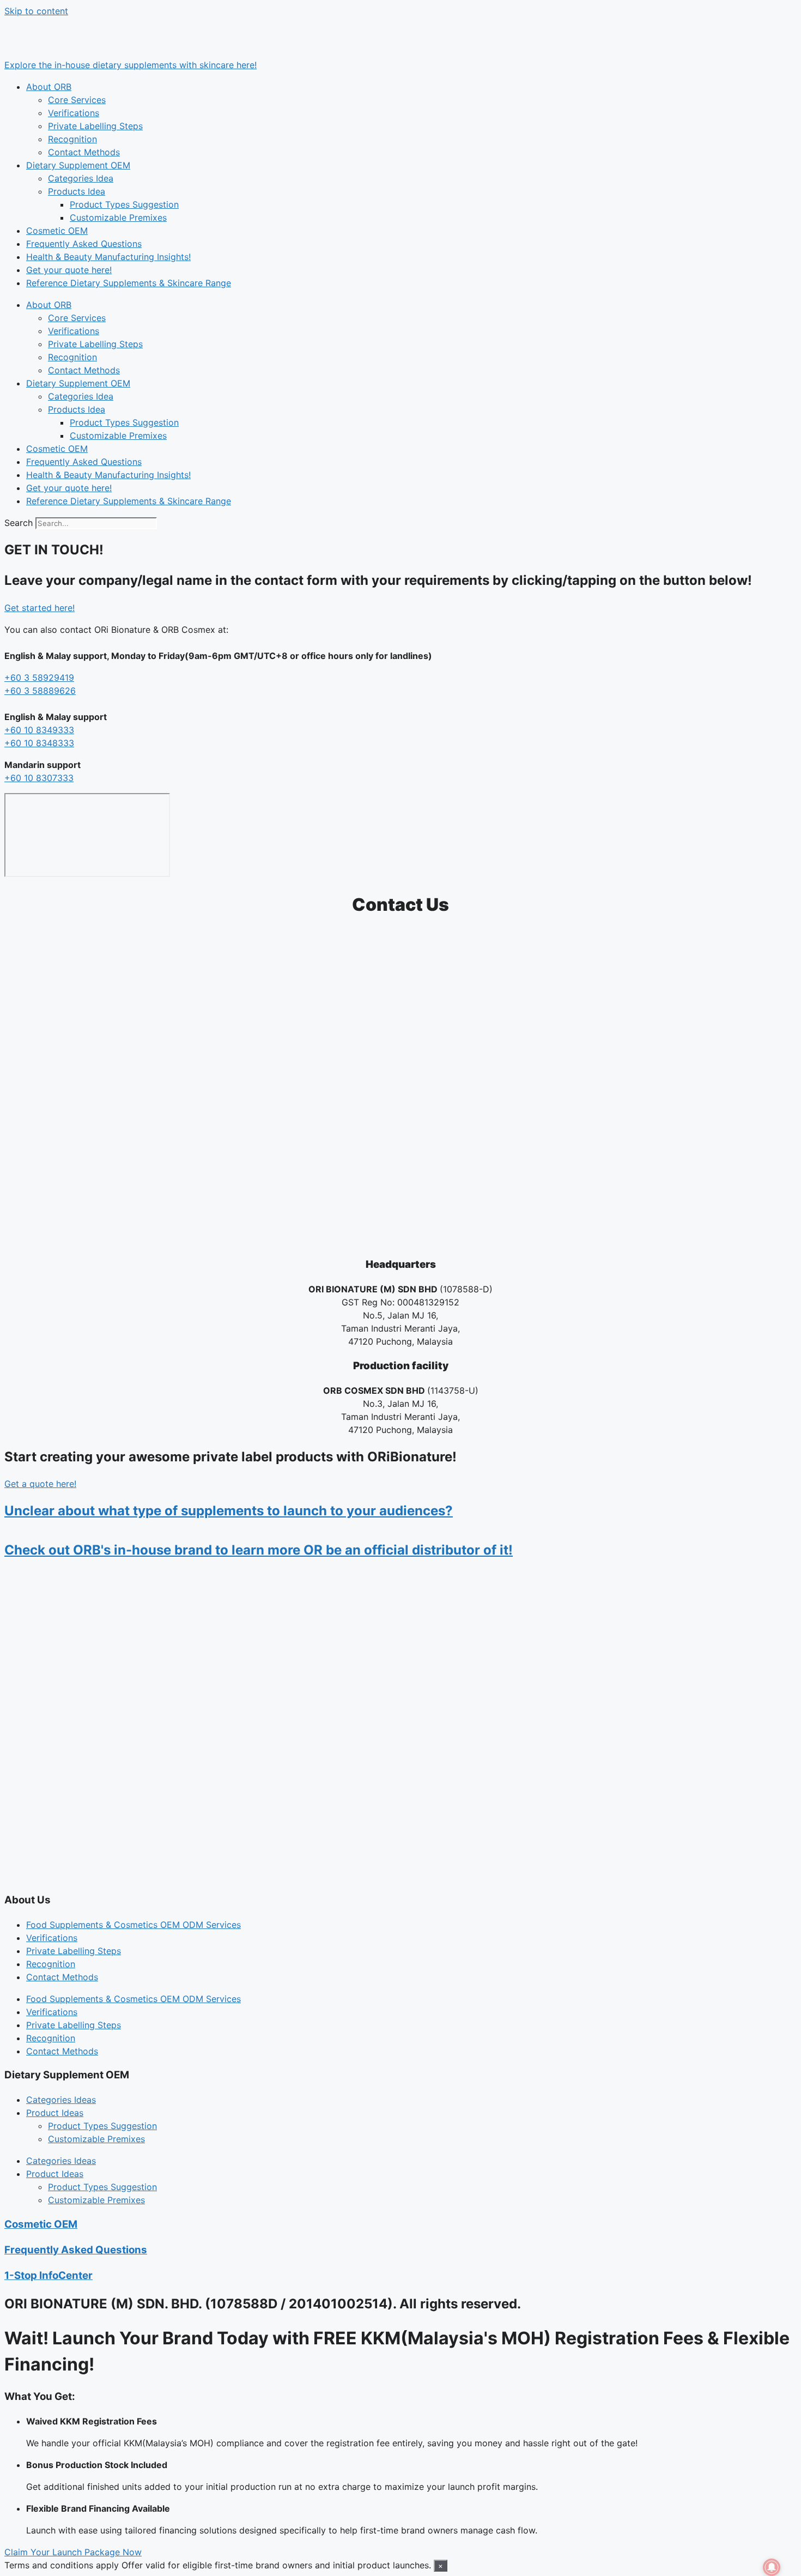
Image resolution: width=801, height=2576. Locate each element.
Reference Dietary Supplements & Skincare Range (129, 283)
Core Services (77, 100)
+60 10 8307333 (39, 778)
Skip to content (36, 11)
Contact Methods (84, 152)
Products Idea (77, 191)
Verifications (74, 113)
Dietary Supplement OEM (78, 165)
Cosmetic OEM (57, 231)
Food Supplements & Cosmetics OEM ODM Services (133, 1925)
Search (19, 523)
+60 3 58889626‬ (40, 691)
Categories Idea (81, 178)
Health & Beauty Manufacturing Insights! (108, 257)
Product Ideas (55, 2113)
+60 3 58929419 (39, 678)
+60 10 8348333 (39, 743)
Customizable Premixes (118, 217)
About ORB (49, 87)
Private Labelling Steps (95, 126)
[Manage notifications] (772, 2567)
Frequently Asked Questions (84, 244)
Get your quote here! (69, 270)
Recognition (72, 139)
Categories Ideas (61, 2100)
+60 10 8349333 (39, 730)
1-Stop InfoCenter (48, 2275)
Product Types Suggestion (124, 204)
